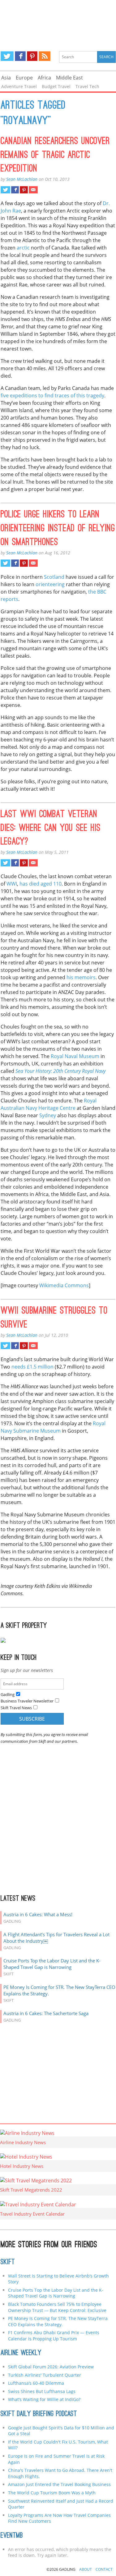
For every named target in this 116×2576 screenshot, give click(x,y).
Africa (44, 78)
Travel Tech (87, 86)
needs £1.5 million (32, 1367)
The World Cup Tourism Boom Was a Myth (52, 2493)
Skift (8, 2262)
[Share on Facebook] (15, 190)
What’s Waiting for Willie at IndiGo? (44, 2399)
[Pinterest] (32, 56)
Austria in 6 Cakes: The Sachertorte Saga (46, 2013)
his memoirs (81, 977)
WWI (12, 884)
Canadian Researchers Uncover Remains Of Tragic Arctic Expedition (55, 156)
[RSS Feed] (45, 56)
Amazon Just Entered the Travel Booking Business (59, 2484)
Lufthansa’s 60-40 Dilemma (37, 2383)
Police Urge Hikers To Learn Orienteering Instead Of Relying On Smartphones (58, 529)
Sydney (48, 1115)
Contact (104, 2569)
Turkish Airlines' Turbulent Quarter (45, 2375)
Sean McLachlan (22, 179)
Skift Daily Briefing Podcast (39, 2414)
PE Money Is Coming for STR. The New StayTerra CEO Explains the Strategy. (58, 2321)
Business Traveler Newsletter (27, 1701)
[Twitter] (7, 56)
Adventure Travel (19, 86)
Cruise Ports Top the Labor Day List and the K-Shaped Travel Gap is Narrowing (52, 1964)
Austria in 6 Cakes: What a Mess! (38, 1914)
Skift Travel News (16, 1708)
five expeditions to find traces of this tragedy (52, 396)
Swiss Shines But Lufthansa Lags (42, 2391)
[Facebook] (20, 56)
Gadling (58, 20)
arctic (23, 248)
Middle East (69, 78)
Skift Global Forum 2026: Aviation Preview (51, 2367)
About (86, 2569)
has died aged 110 (41, 884)
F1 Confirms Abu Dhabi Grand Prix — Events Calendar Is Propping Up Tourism (54, 2336)
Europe (24, 78)
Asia (6, 78)
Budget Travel (56, 86)
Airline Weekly (21, 2353)
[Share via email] (33, 190)
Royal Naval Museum (75, 1056)
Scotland (54, 577)
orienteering (50, 584)
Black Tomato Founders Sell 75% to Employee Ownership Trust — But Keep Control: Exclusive (57, 2307)
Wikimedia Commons (64, 1285)
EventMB (12, 2536)
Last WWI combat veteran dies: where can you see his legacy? (51, 829)
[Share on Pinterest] (24, 190)
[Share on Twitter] (5, 190)
